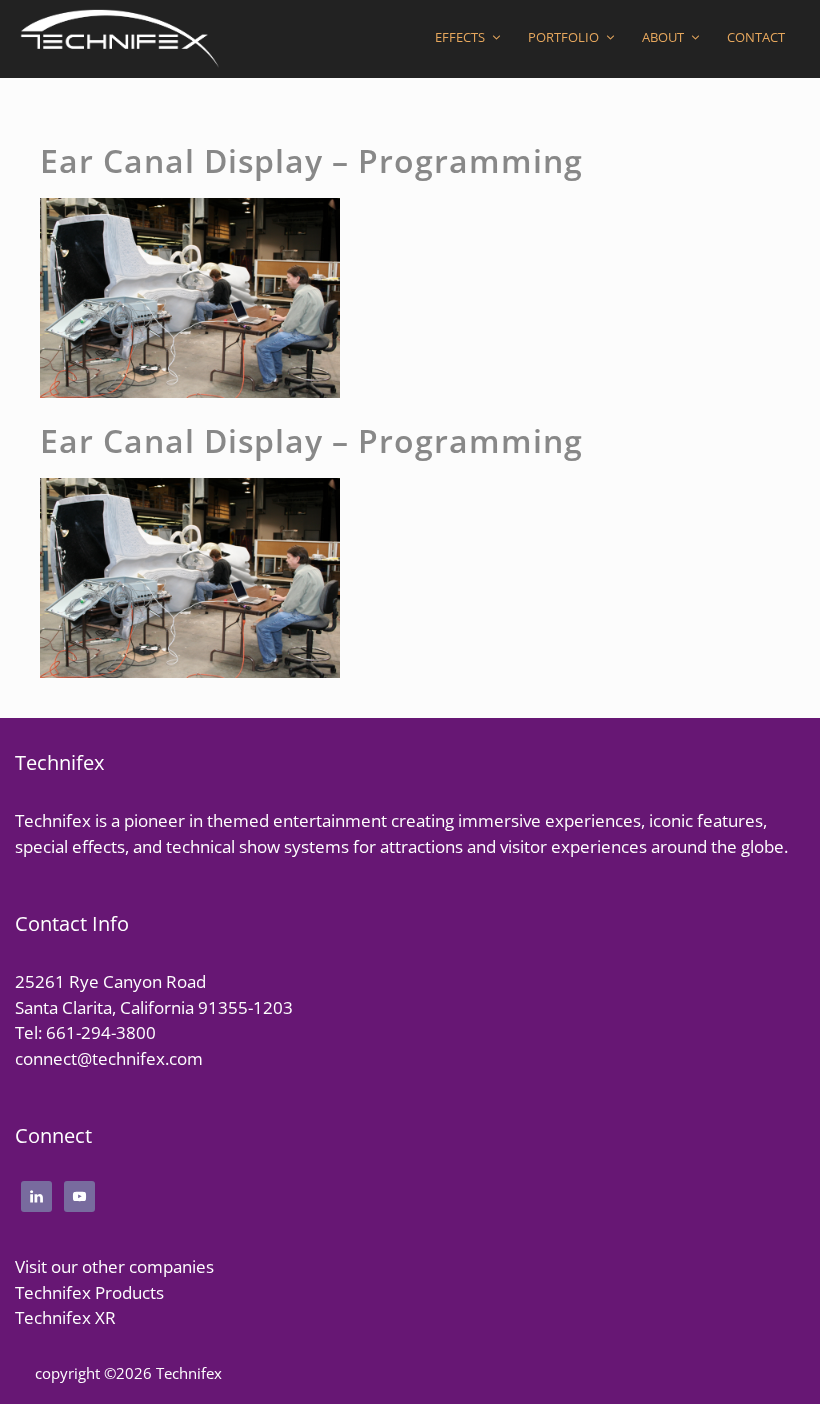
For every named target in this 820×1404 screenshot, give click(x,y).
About (663, 37)
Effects (460, 37)
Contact (756, 37)
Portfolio (563, 37)
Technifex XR (65, 1317)
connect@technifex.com (109, 1058)
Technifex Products (89, 1292)
